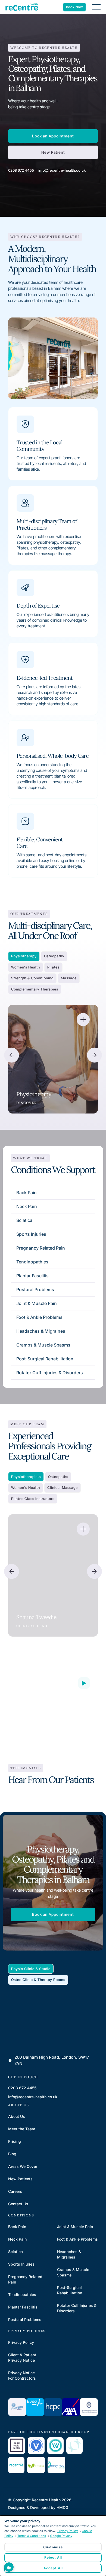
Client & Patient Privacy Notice (22, 2358)
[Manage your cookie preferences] (9, 2567)
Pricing (15, 2141)
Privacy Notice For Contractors (22, 2375)
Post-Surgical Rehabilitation (45, 1359)
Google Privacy (61, 2536)
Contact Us (18, 2204)
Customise (53, 2547)
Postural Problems (35, 1289)
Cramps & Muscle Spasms (43, 1345)
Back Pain (26, 1193)
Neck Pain (27, 1206)
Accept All (53, 2568)
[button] (12, 1055)
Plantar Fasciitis (32, 1276)
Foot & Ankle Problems (39, 1317)
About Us (17, 2116)
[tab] (24, 956)
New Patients (20, 2179)
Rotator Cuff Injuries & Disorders (50, 1373)
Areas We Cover (23, 2166)
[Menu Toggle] (96, 7)
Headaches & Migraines (41, 1331)
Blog (12, 2154)
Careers (15, 2191)
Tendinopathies (32, 1262)
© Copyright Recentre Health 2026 (40, 2500)
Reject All (53, 2557)
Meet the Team (22, 2129)
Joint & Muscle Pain (37, 1303)
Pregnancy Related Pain (41, 1248)
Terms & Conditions (32, 2536)
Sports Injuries (31, 1234)
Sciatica (24, 1220)
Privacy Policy (21, 2342)
